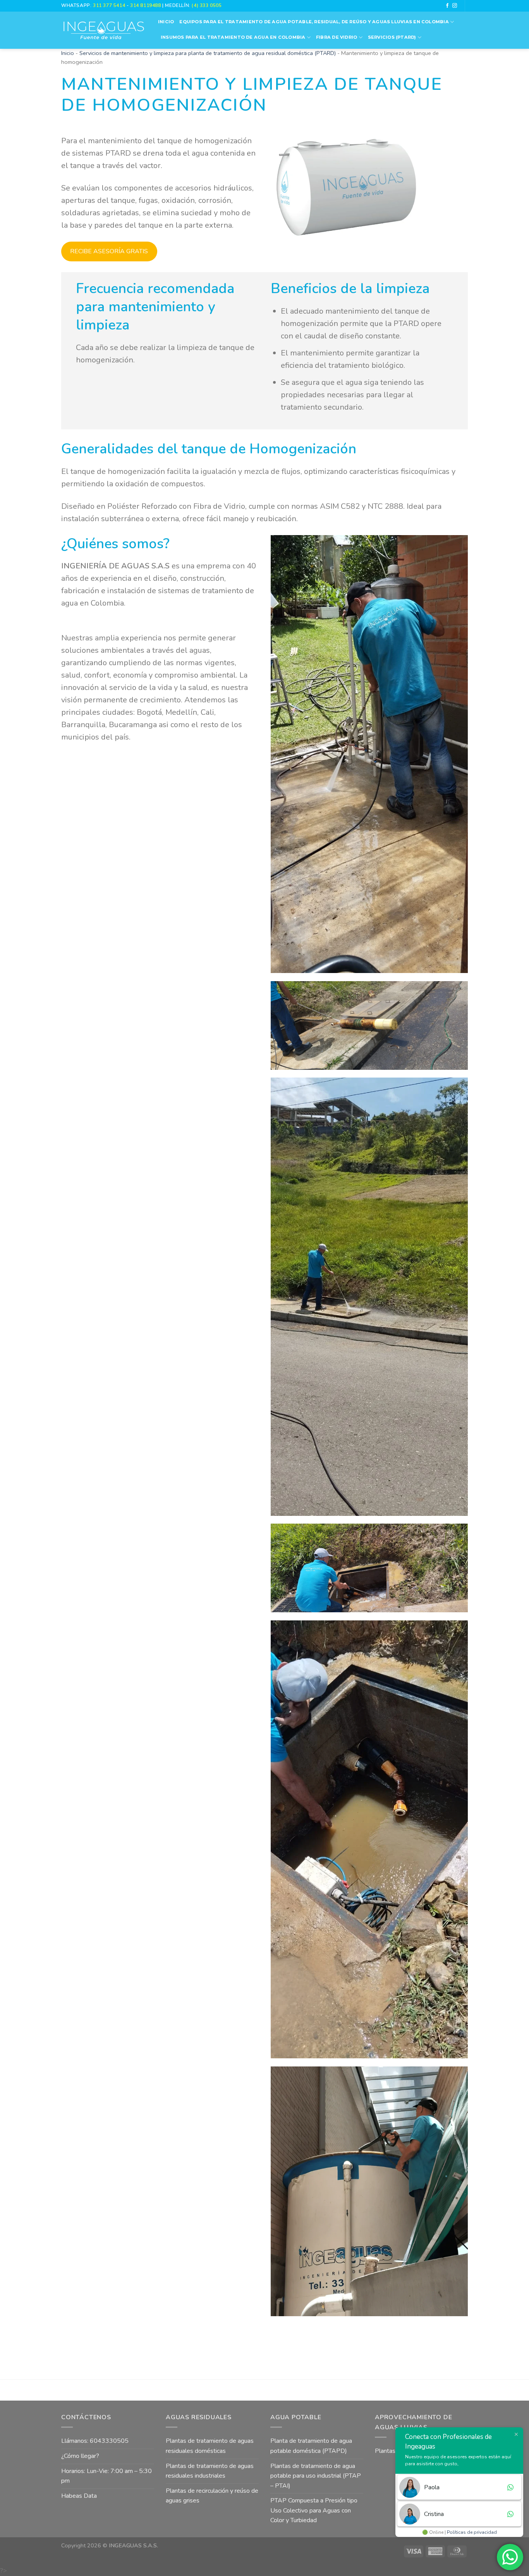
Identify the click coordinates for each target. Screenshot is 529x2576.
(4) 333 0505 (207, 5)
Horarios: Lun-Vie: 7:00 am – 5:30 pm (106, 2476)
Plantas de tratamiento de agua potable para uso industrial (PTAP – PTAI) (316, 2476)
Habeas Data (79, 2496)
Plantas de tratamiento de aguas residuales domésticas (210, 2446)
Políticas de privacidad (472, 2532)
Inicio (166, 22)
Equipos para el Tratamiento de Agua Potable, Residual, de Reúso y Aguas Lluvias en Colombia (314, 22)
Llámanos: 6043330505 (95, 2441)
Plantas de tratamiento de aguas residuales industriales (210, 2471)
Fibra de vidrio (337, 37)
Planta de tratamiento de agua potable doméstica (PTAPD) (311, 2446)
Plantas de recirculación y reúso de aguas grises (212, 2496)
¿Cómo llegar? (80, 2456)
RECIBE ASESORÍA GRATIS (109, 251)
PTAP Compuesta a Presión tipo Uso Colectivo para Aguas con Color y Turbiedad (314, 2510)
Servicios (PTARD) (392, 37)
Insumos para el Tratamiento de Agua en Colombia (233, 37)
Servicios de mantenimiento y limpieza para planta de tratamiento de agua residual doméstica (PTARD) (208, 53)
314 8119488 (145, 5)
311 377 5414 (110, 5)
